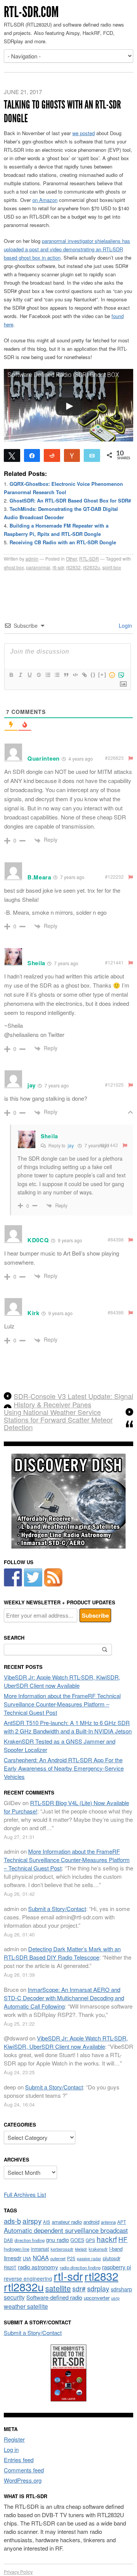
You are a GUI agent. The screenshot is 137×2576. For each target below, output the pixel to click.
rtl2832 (73, 567)
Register (14, 2439)
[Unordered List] (57, 675)
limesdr (13, 2258)
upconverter (97, 2298)
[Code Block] (75, 675)
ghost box (14, 567)
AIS (47, 2222)
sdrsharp (121, 2289)
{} (93, 675)
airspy (32, 2221)
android (91, 2222)
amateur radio (67, 2222)
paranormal (38, 567)
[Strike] (38, 675)
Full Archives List (25, 2194)
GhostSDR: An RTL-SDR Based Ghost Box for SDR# (70, 500)
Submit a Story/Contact (57, 1909)
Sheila (49, 1136)
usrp (115, 2298)
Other (71, 559)
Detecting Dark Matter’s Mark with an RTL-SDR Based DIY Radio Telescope (62, 1953)
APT (122, 2222)
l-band (116, 2249)
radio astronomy (38, 2267)
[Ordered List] (48, 675)
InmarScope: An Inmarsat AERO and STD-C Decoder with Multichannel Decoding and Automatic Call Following (64, 1998)
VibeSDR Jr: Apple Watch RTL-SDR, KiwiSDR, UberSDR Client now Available (62, 1681)
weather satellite (26, 2306)
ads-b (12, 2221)
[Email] (92, 455)
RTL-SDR (89, 559)
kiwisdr (81, 2249)
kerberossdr (62, 2249)
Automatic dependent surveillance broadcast (66, 2230)
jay (71, 1145)
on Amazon (45, 200)
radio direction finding (80, 2267)
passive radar (89, 2259)
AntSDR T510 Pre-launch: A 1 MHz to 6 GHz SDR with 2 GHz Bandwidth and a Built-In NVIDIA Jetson (68, 1727)
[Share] (32, 455)
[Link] (84, 675)
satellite (58, 2288)
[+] (102, 675)
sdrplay (98, 2288)
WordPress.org (23, 2480)
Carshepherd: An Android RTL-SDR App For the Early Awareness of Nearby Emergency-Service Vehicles (64, 1768)
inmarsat (40, 2249)
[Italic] (20, 675)
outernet (58, 2258)
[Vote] (72, 455)
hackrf (107, 2239)
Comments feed (24, 2470)
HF (123, 2239)
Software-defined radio (54, 2297)
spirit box (112, 567)
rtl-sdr (58, 567)
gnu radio (57, 2240)
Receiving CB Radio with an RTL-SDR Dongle (63, 542)
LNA (27, 2258)
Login (125, 625)
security (14, 2297)
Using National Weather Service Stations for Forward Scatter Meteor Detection (58, 1420)
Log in (11, 2449)
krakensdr (98, 2249)
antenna (108, 2222)
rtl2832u (92, 567)
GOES (77, 2240)
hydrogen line (17, 2249)
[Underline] (29, 675)
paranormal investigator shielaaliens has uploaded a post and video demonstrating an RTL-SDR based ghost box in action (67, 249)
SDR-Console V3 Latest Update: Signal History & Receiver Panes (73, 1400)
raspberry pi (116, 2267)
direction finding (29, 2240)
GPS (90, 2240)
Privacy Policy (18, 2572)
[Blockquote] (66, 675)
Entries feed (19, 2460)
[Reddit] (52, 455)
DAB (8, 2240)
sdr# (79, 2288)
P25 (71, 2258)
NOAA (41, 2258)
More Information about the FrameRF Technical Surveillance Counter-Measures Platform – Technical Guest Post (62, 1704)
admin (32, 559)
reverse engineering (28, 2278)
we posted (84, 133)
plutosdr (112, 2258)
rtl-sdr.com (31, 12)
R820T (10, 2267)
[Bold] (11, 675)
